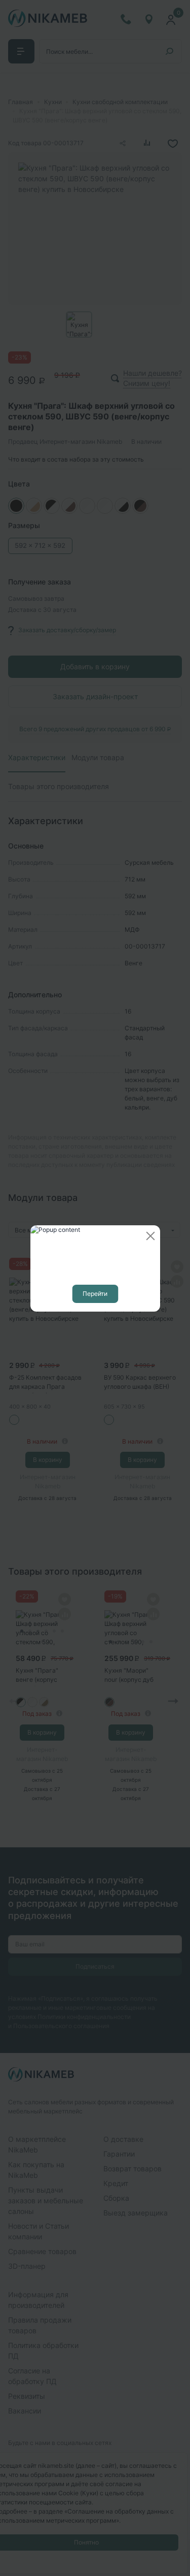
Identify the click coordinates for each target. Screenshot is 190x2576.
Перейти (95, 1294)
